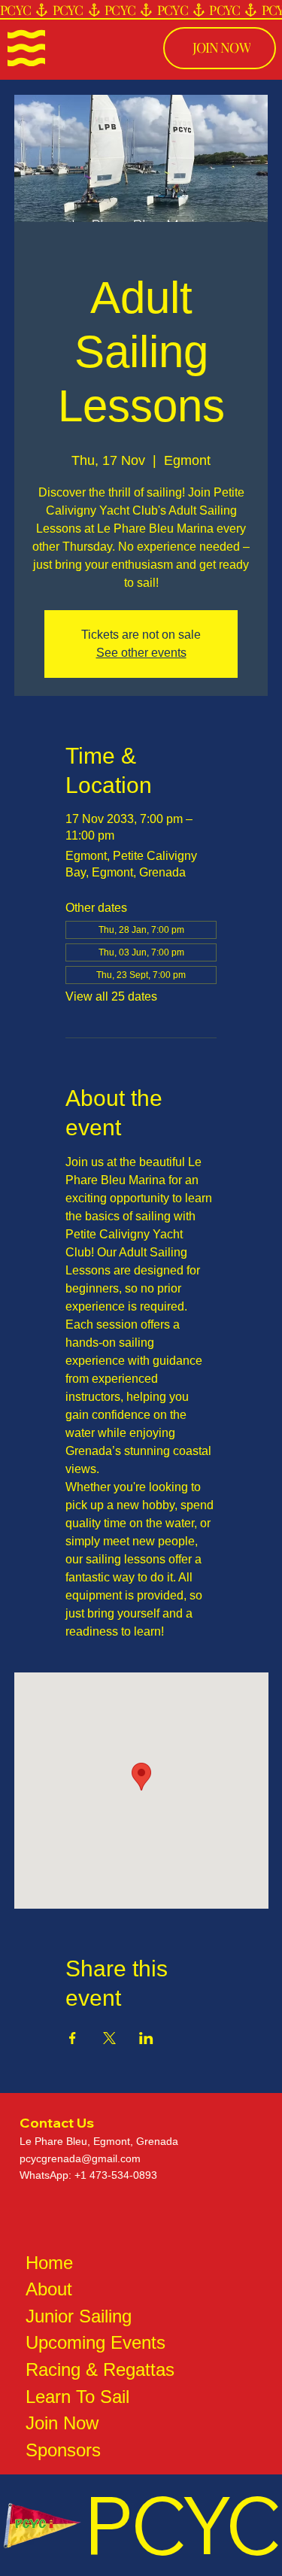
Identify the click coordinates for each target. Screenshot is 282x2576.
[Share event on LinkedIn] (146, 2038)
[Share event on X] (109, 2038)
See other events (141, 653)
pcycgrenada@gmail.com (80, 2158)
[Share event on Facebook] (73, 2038)
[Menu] (26, 48)
